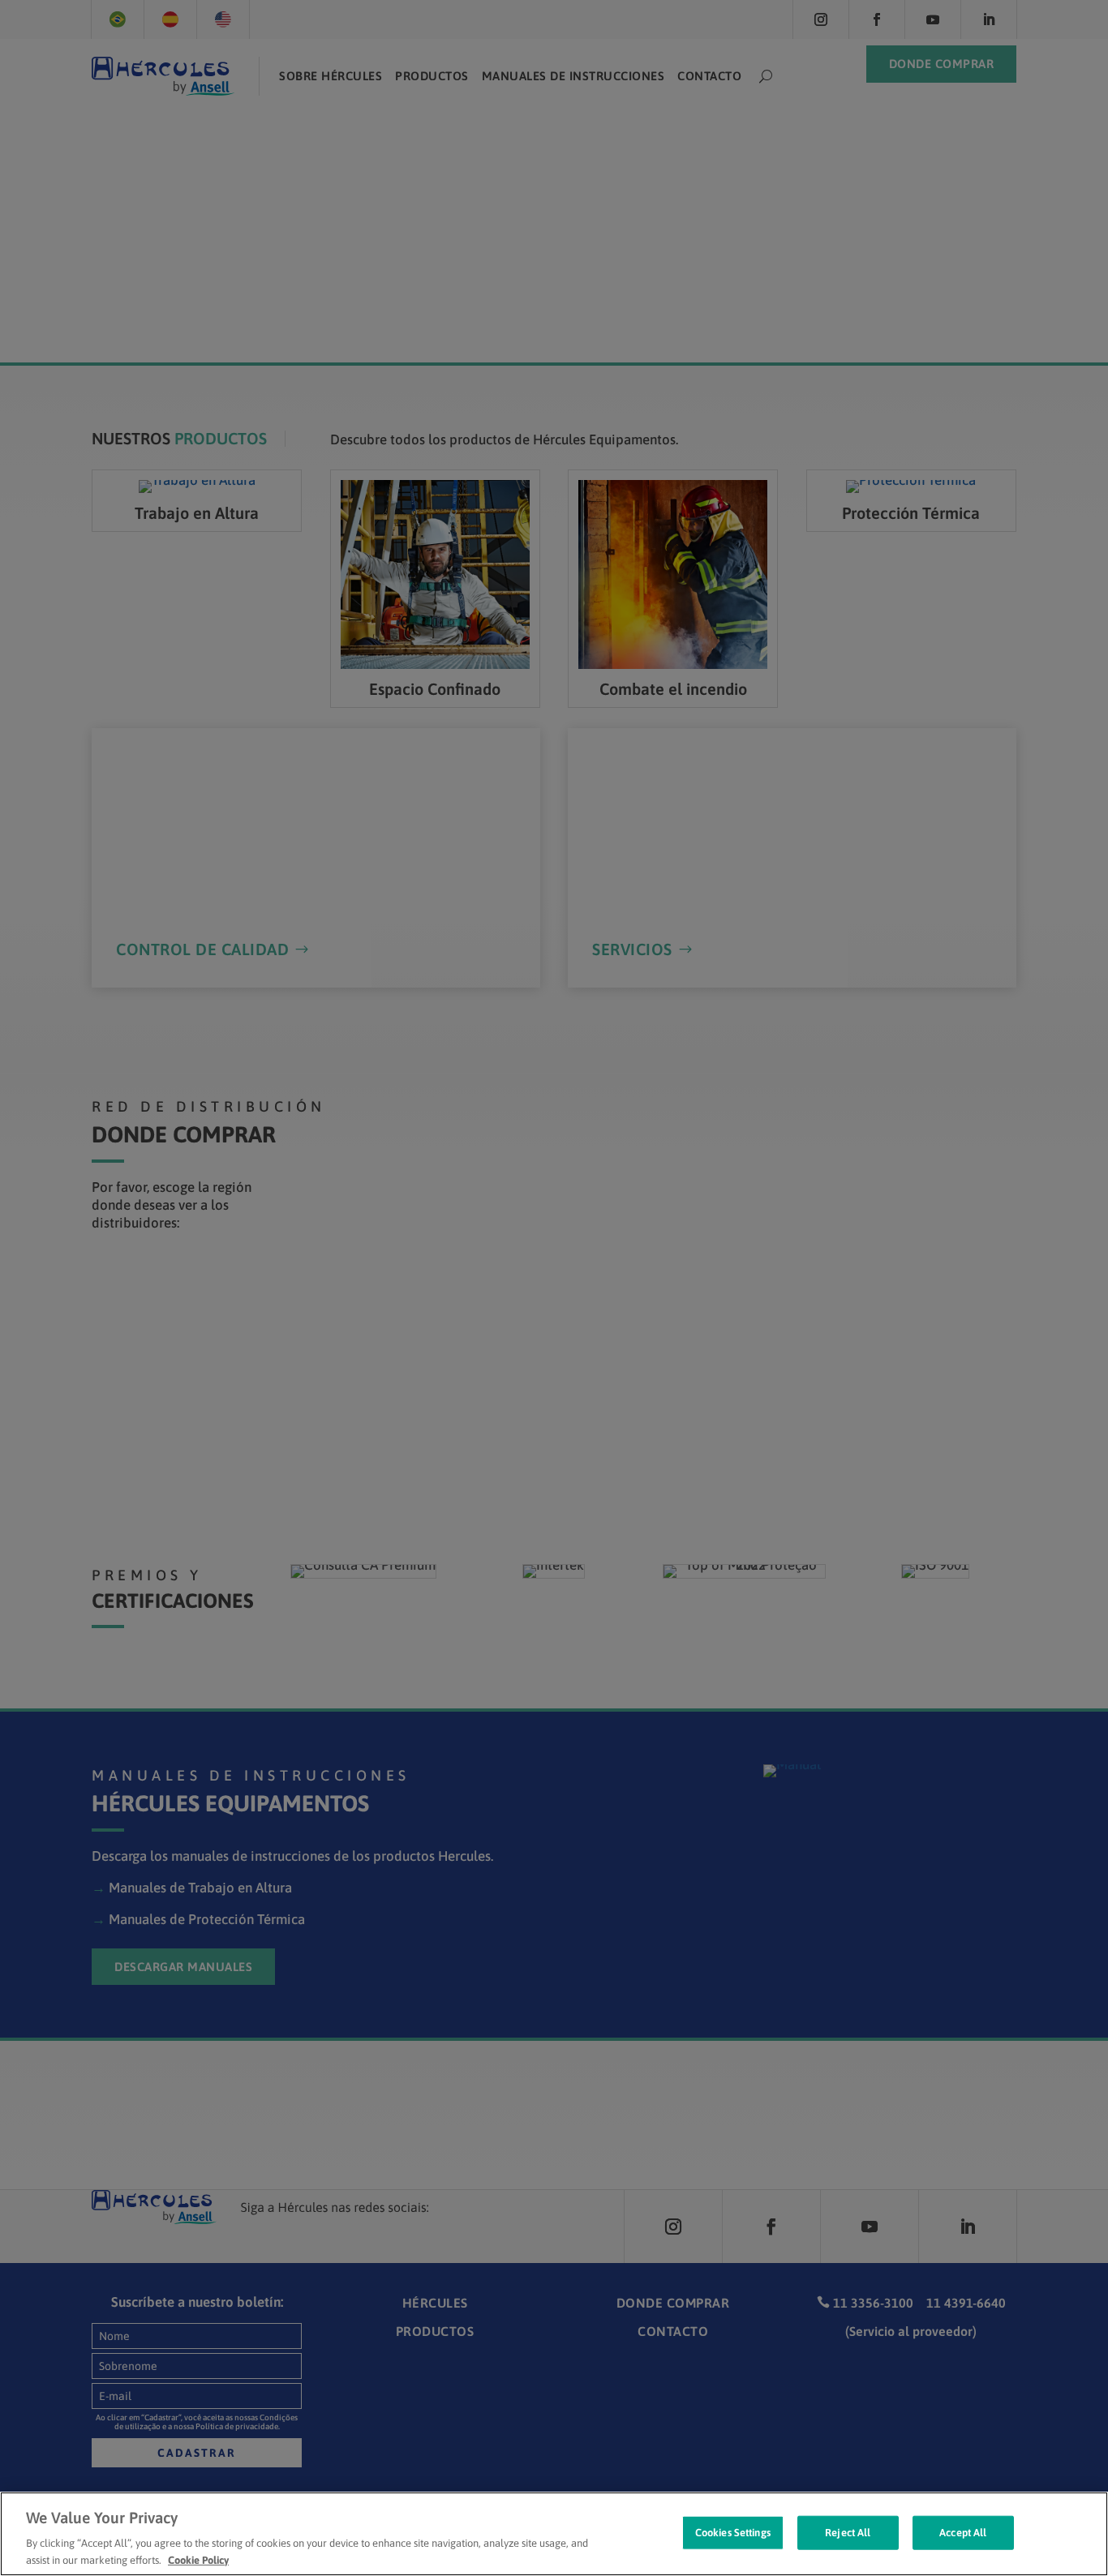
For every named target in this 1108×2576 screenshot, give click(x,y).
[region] (554, 2534)
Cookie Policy (198, 2559)
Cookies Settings (733, 2533)
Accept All (963, 2533)
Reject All (848, 2533)
